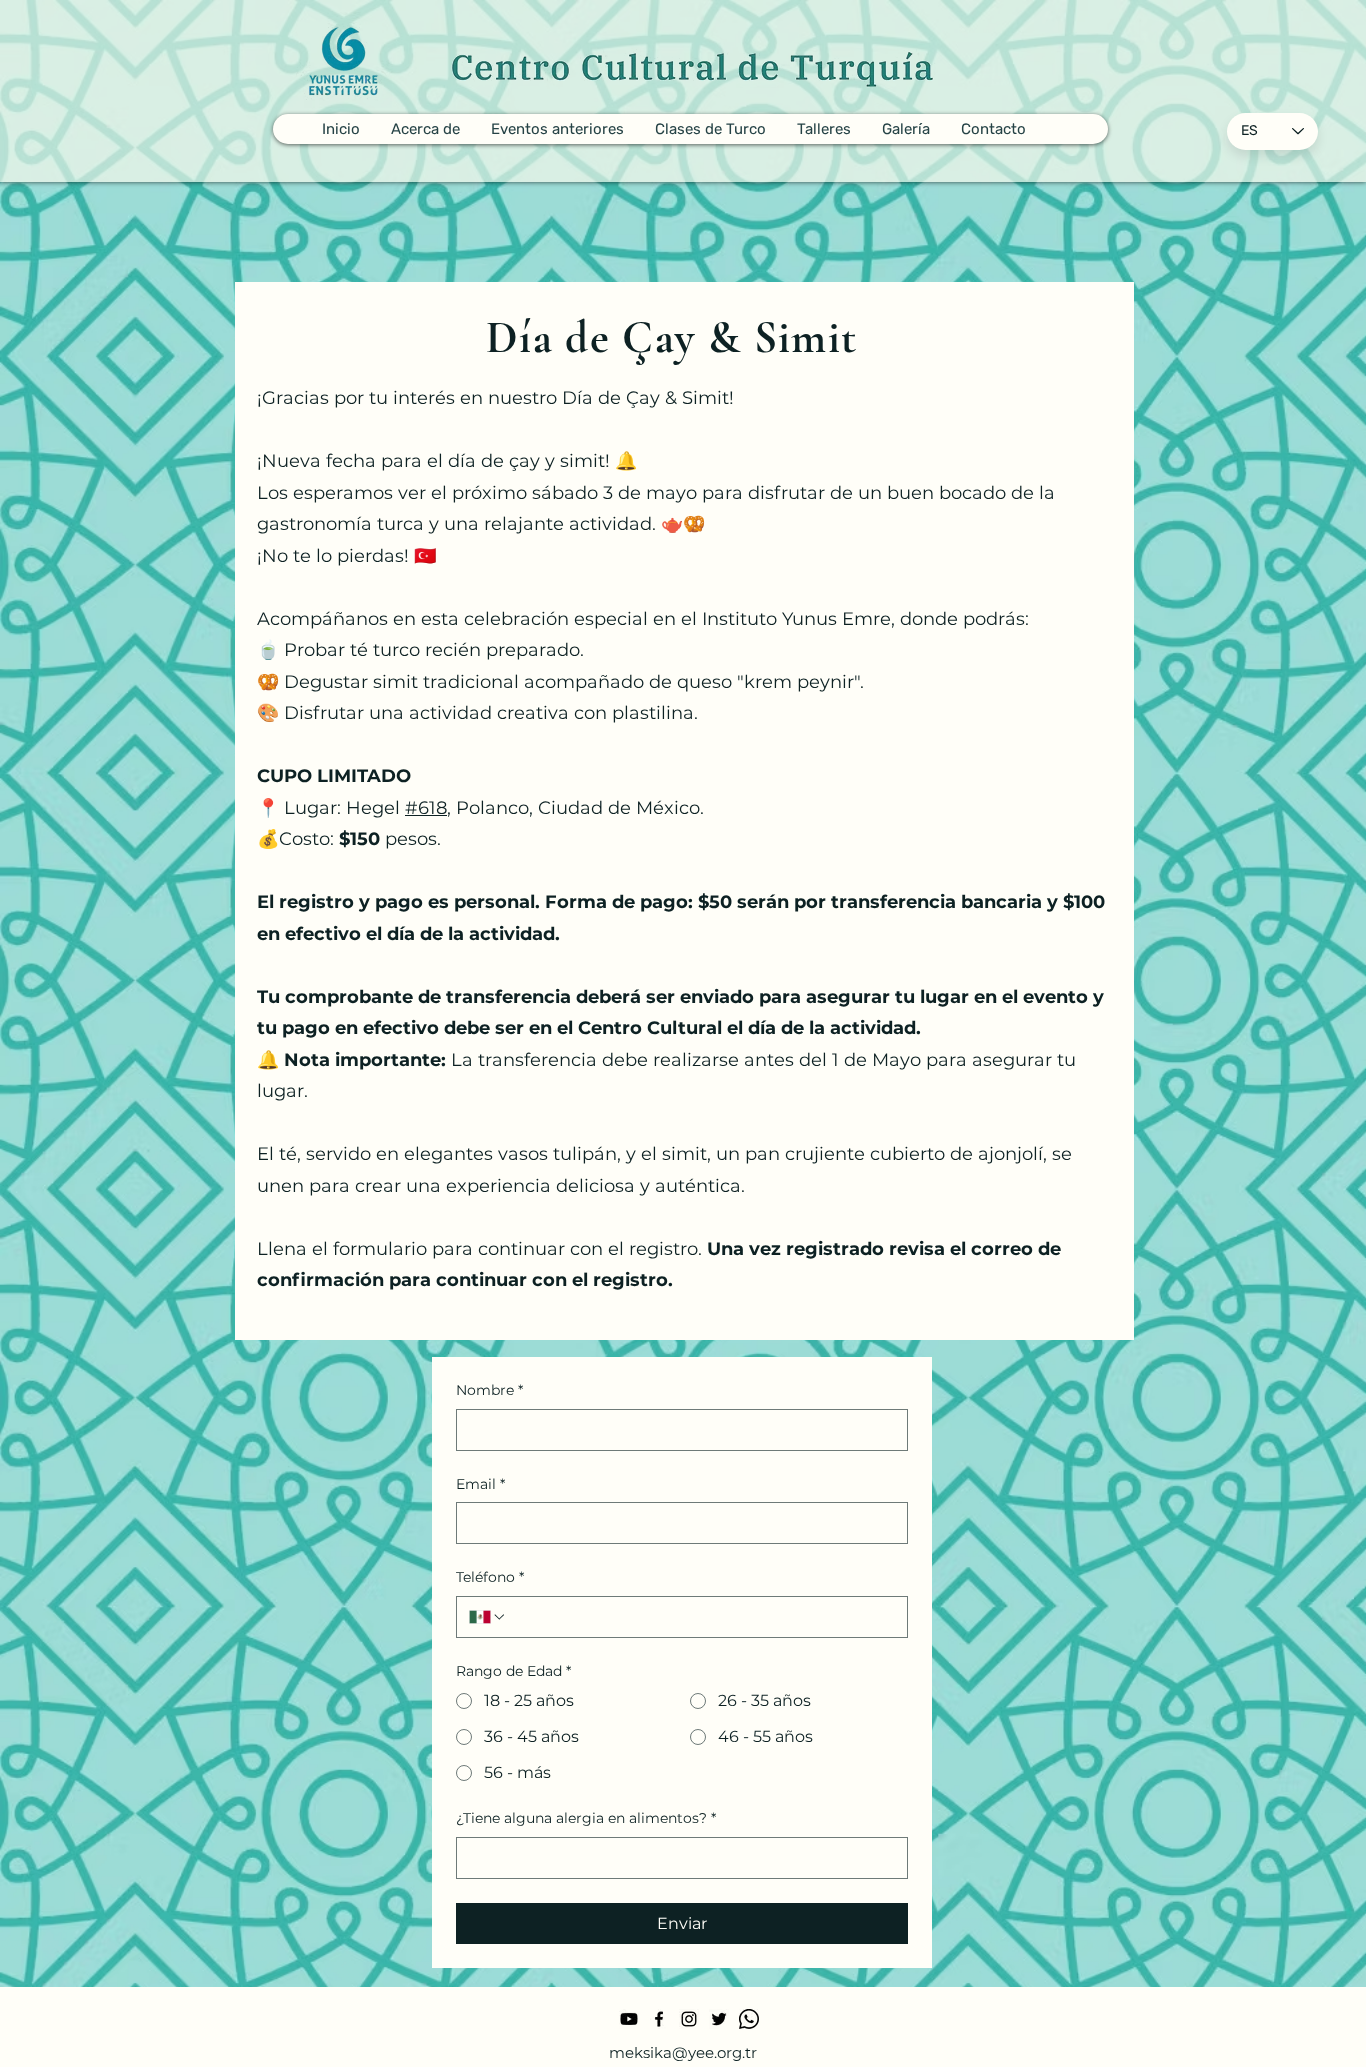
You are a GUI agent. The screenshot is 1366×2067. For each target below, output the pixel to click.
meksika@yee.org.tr (683, 2052)
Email (480, 1484)
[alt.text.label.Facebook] (659, 2019)
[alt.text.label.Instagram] (689, 2019)
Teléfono (490, 1577)
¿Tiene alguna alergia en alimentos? (586, 1818)
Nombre (489, 1390)
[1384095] (749, 2019)
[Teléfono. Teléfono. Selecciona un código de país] (488, 1617)
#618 (426, 808)
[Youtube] (629, 2019)
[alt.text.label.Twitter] (719, 2019)
